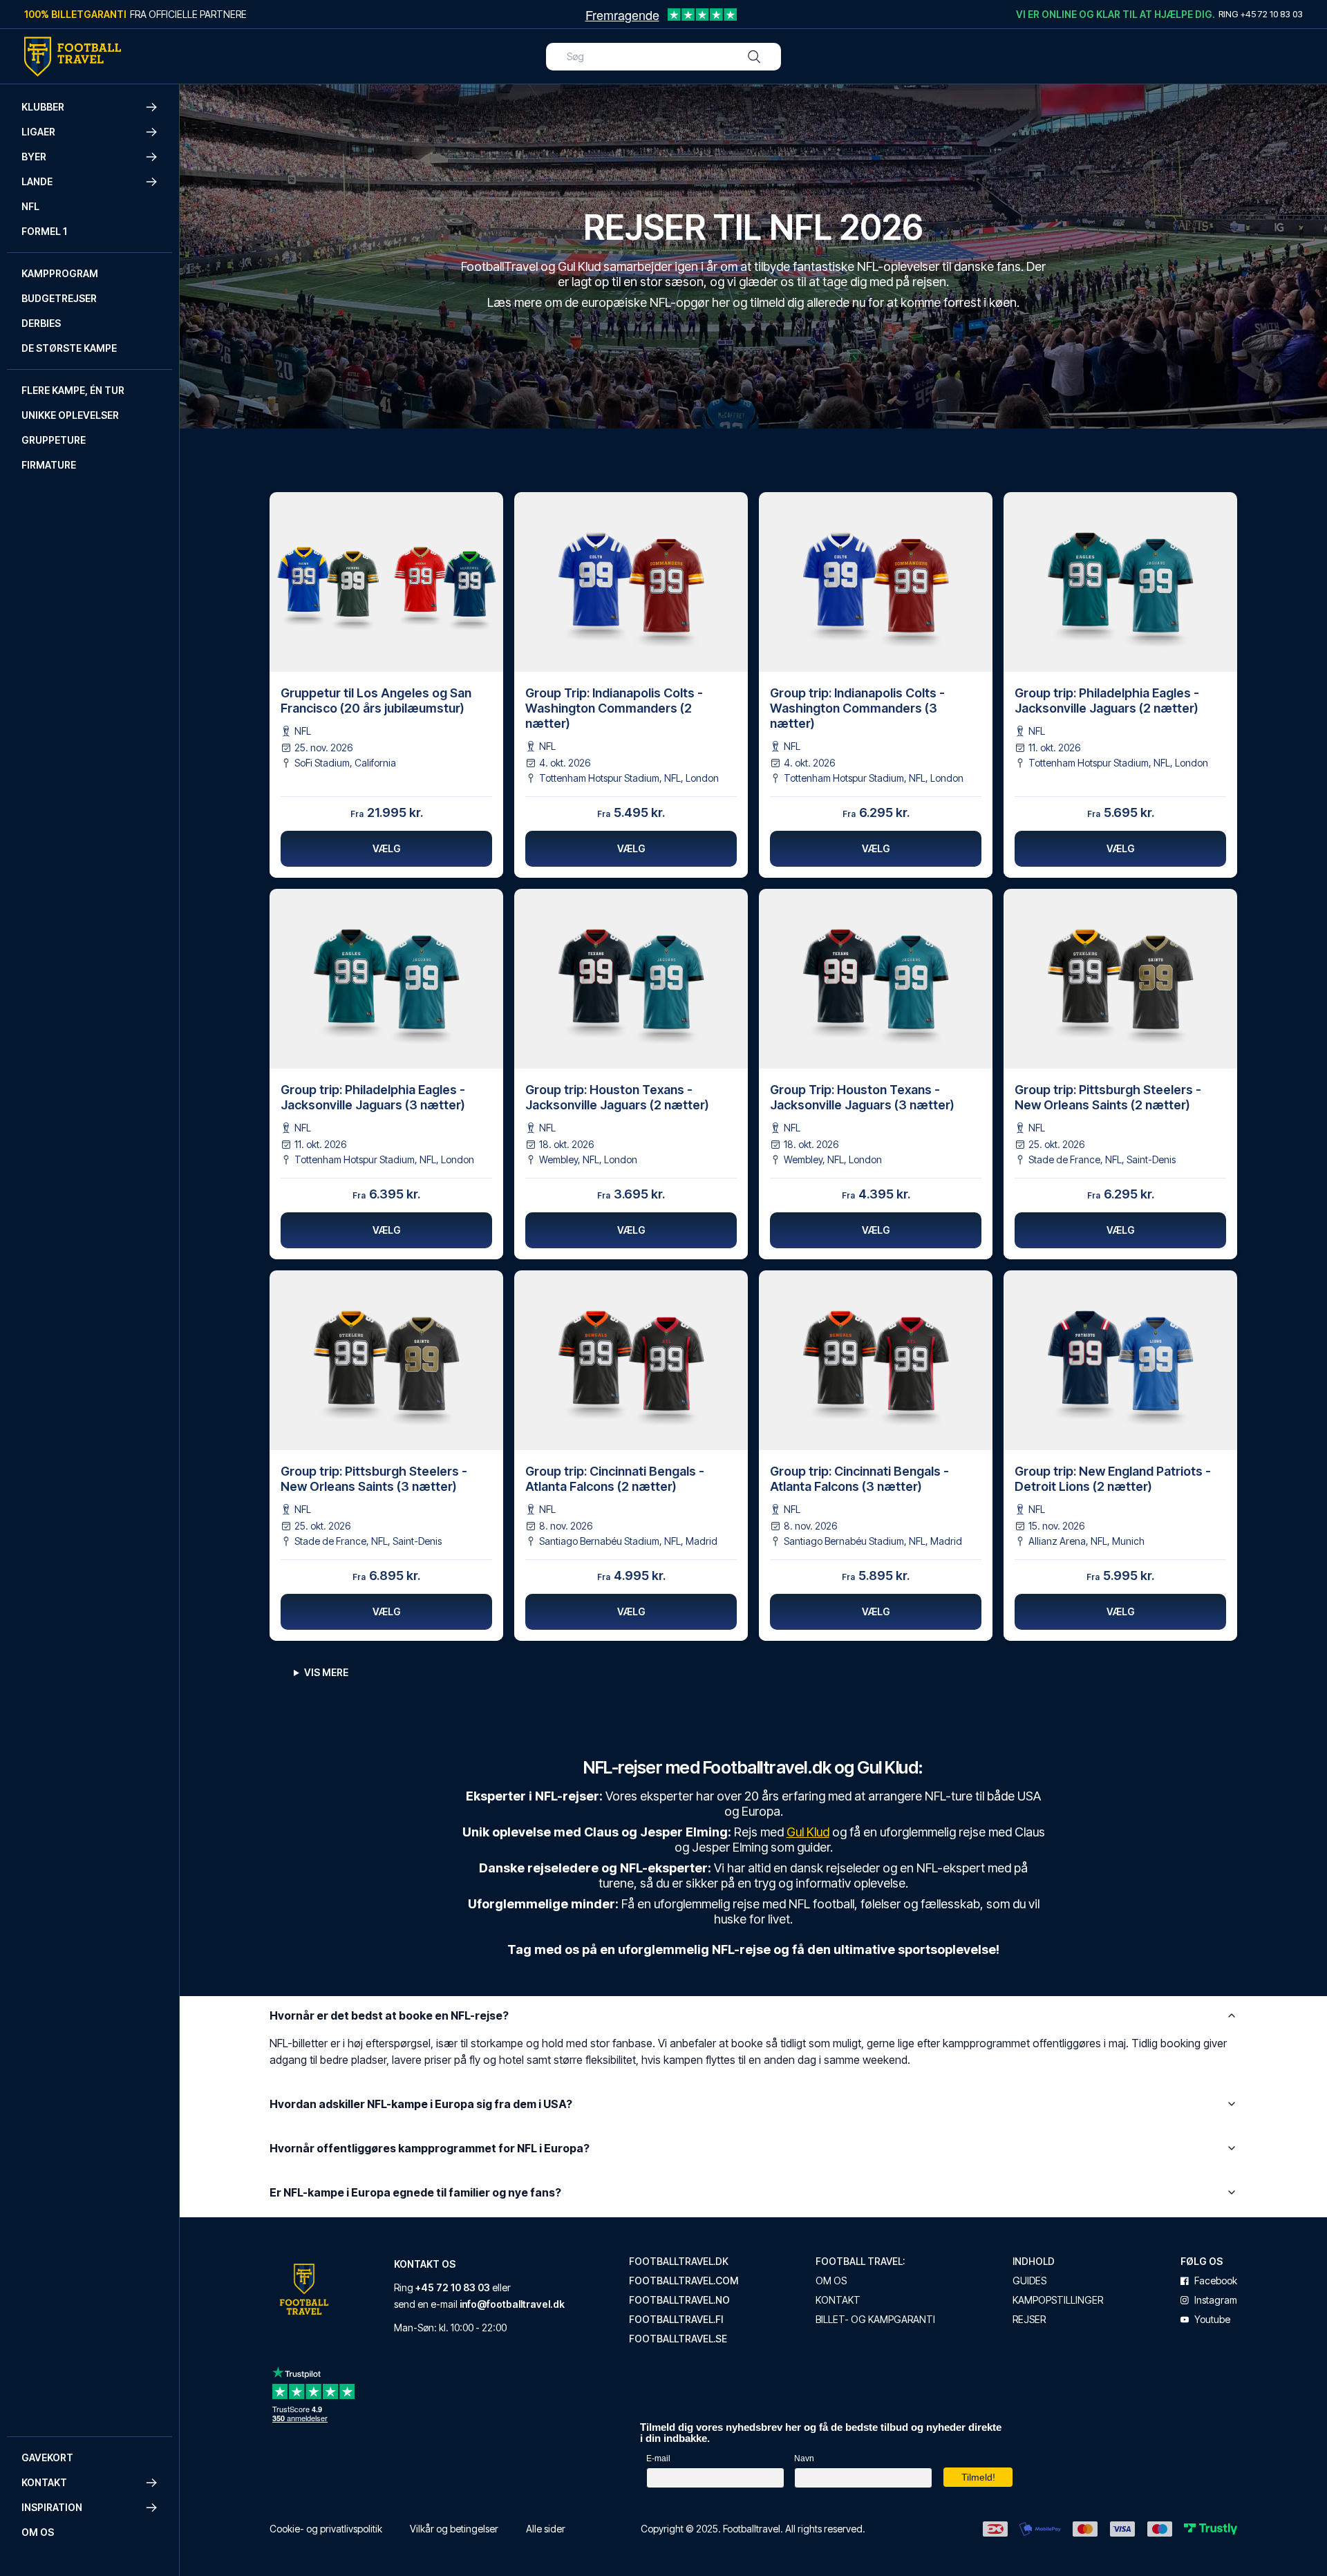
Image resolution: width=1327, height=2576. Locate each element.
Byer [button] (34, 157)
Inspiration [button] (52, 2507)
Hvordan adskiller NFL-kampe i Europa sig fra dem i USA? (421, 2104)
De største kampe (69, 348)
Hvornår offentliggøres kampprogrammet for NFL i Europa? (430, 2148)
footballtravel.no (679, 2300)
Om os (38, 2532)
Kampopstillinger (1058, 2300)
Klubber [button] (43, 107)
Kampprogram (60, 273)
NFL (30, 206)
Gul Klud (808, 1832)
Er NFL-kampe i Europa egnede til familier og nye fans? (415, 2192)
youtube (1212, 2320)
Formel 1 (44, 231)
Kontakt (838, 2300)
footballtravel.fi (676, 2320)
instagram (1216, 2300)
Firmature (49, 465)
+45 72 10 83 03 (453, 2287)
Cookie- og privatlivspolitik (326, 2529)
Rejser (1029, 2320)
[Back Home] (73, 57)
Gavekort (47, 2457)
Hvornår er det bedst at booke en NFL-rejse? (389, 2015)
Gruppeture (54, 440)
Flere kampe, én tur (73, 390)
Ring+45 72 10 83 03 (1261, 14)
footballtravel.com (684, 2281)
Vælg (387, 848)
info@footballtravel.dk (512, 2304)
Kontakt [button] (44, 2482)
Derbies (41, 323)
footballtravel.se (678, 2339)
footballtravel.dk (679, 2262)
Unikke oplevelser (70, 415)
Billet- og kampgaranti (875, 2320)
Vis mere (326, 1672)
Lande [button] (37, 181)
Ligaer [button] (38, 132)
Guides (1029, 2281)
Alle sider (546, 2529)
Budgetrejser (59, 298)
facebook (1216, 2281)
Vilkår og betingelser (454, 2529)
